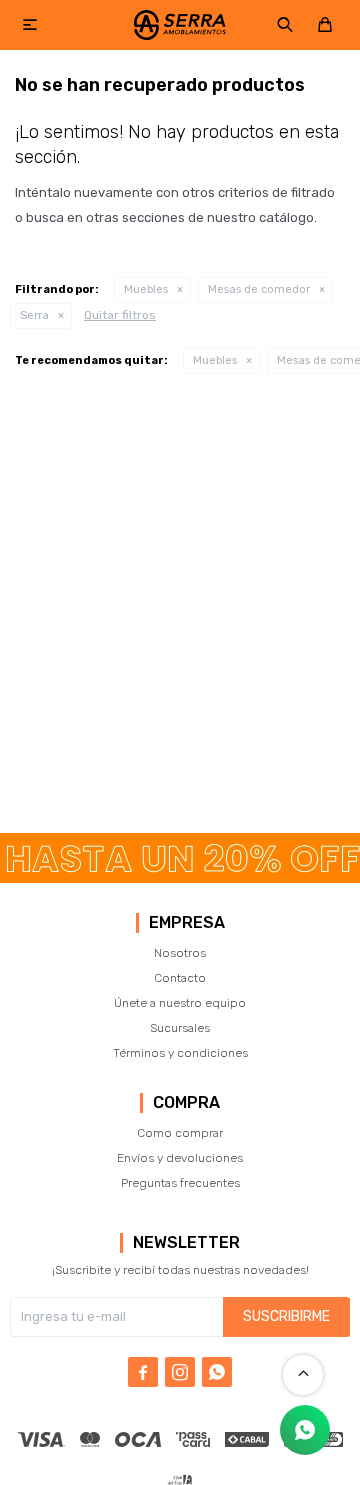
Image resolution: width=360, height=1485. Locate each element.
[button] (285, 25)
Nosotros (180, 953)
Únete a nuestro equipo (180, 1003)
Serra (34, 315)
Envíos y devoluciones (180, 1158)
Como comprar (180, 1133)
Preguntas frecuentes (180, 1183)
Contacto (180, 978)
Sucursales (180, 1028)
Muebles (146, 289)
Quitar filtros (120, 315)
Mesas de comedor (259, 289)
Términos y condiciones (180, 1053)
